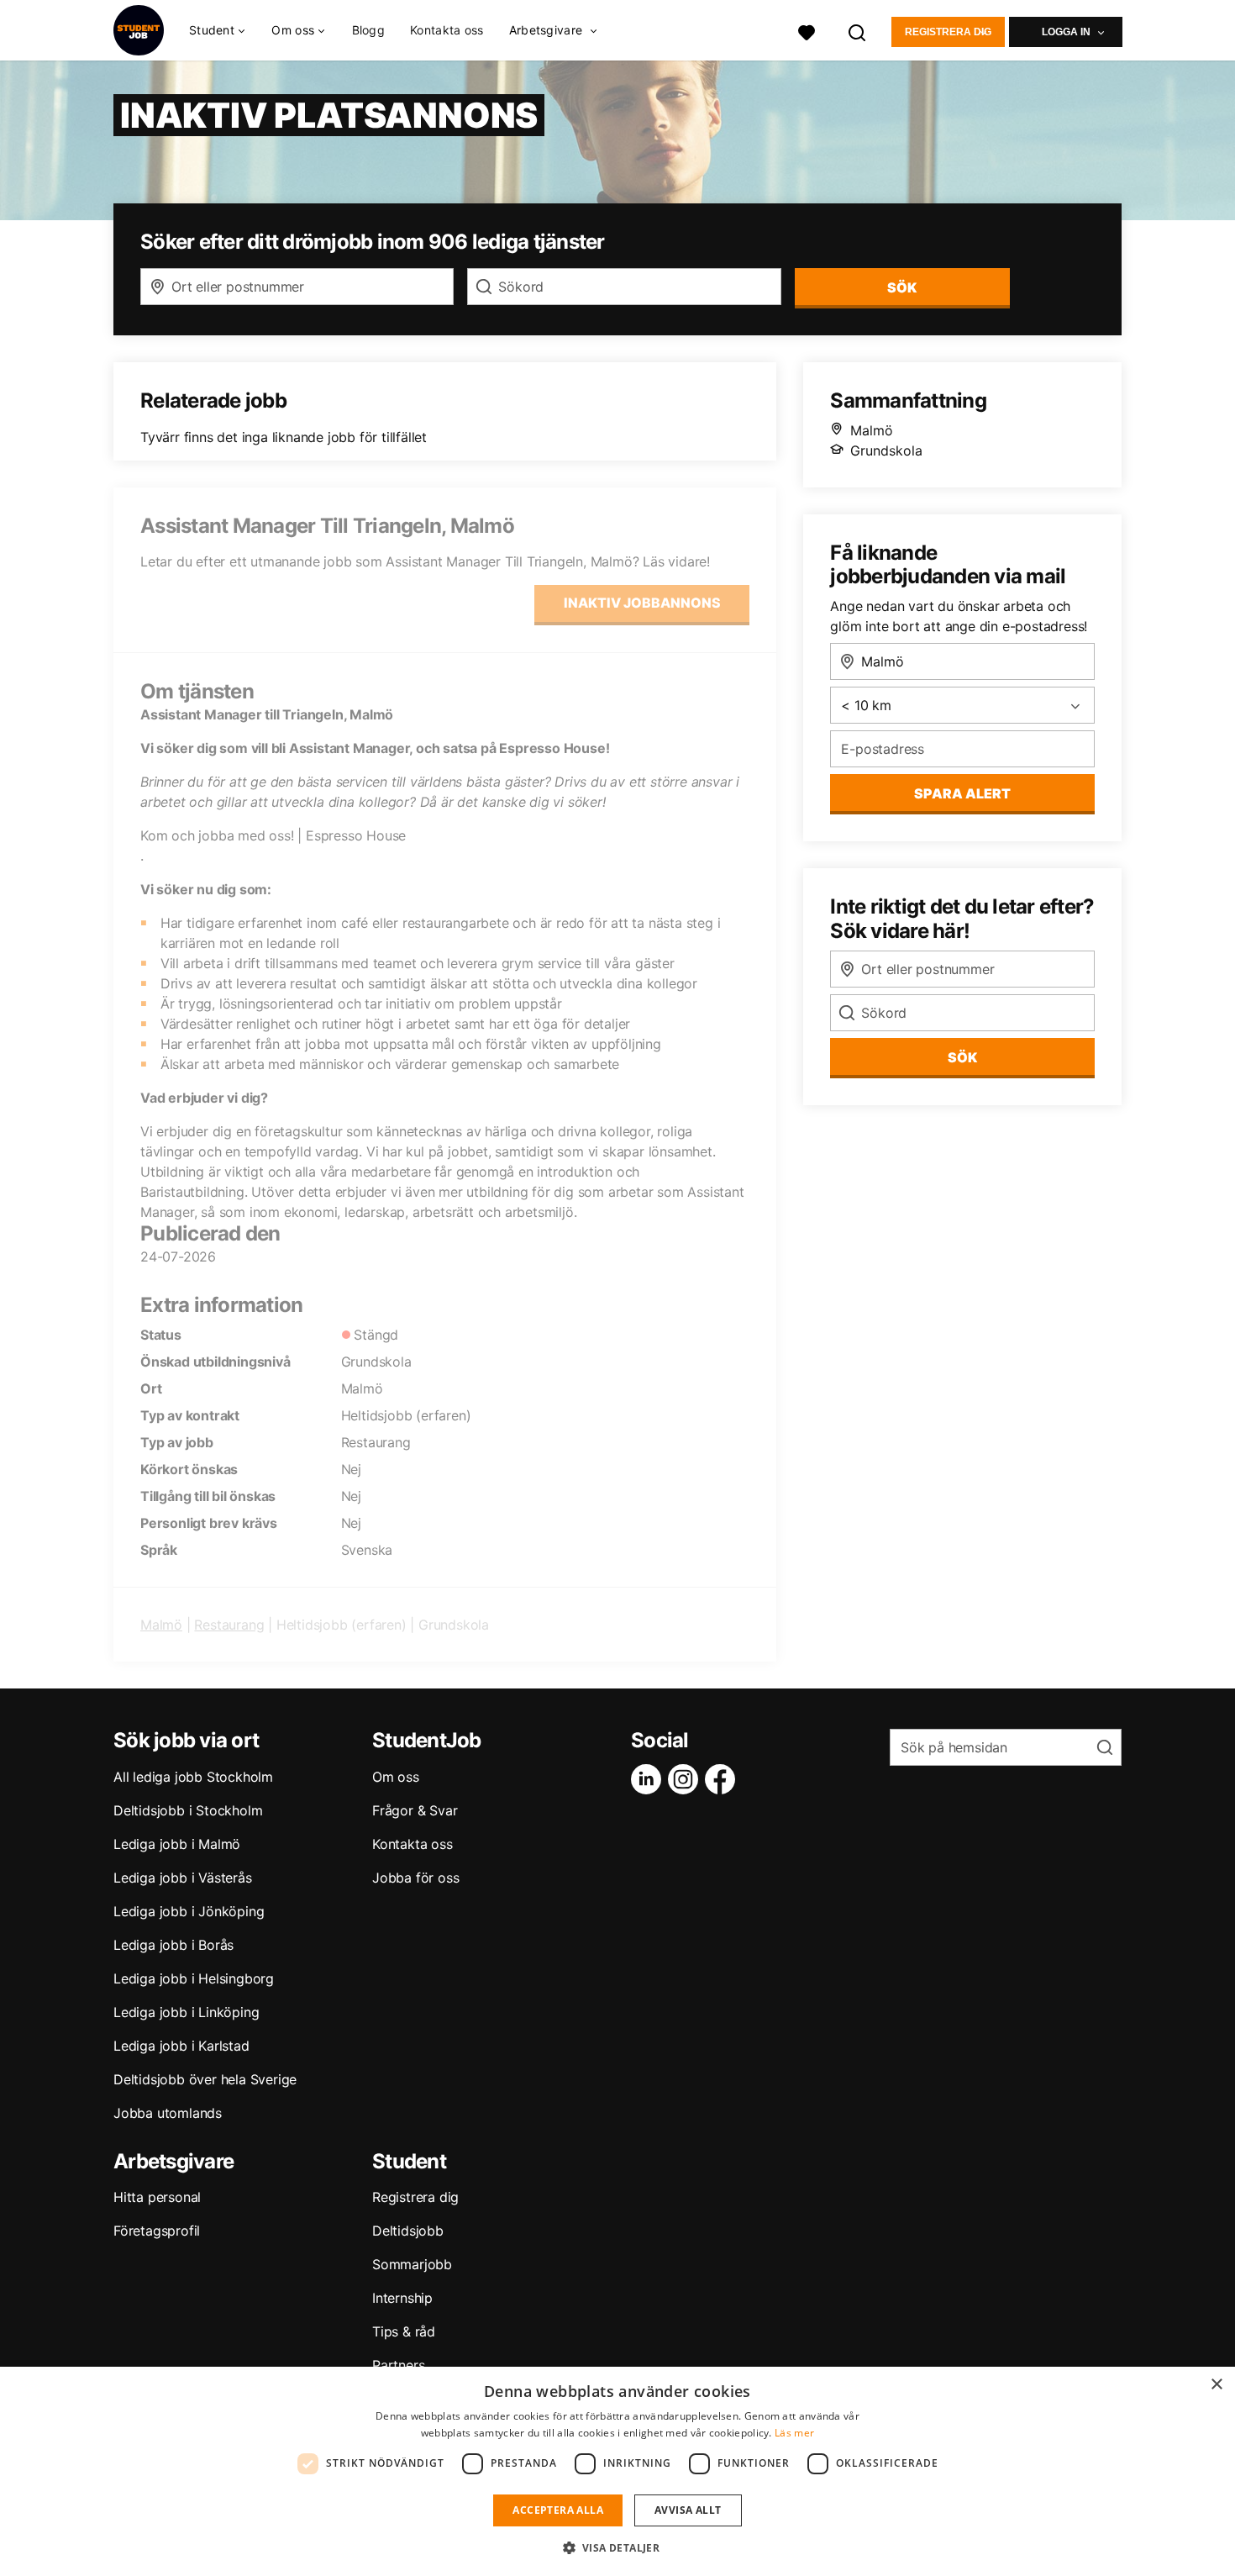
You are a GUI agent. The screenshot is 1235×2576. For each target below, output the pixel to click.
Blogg (369, 30)
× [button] (1216, 2385)
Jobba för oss (415, 1878)
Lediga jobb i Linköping (186, 2012)
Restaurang (229, 1625)
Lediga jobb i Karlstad (181, 2046)
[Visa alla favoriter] (807, 31)
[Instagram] (686, 1779)
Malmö (161, 1625)
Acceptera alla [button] (558, 2510)
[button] (618, 2547)
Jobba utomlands (168, 2113)
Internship (402, 2298)
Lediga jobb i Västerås (183, 1878)
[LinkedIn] (649, 1779)
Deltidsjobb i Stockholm (188, 1810)
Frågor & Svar (415, 1810)
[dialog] (617, 2471)
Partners (398, 2365)
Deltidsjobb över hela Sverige (205, 2079)
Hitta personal (157, 2197)
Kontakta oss (447, 30)
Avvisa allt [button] (688, 2510)
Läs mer (794, 2433)
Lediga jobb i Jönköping (189, 1911)
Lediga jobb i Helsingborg (194, 1978)
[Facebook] (723, 1779)
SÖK (902, 287)
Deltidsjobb (408, 2231)
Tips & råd (404, 2331)
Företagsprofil (157, 2231)
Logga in (1066, 32)
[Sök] (858, 31)
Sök (962, 1057)
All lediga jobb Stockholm (193, 1777)
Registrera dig (948, 32)
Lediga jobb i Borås (173, 1945)
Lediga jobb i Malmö (177, 1844)
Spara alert (962, 793)
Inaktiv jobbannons (642, 603)
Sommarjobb (412, 2264)
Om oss (396, 1777)
